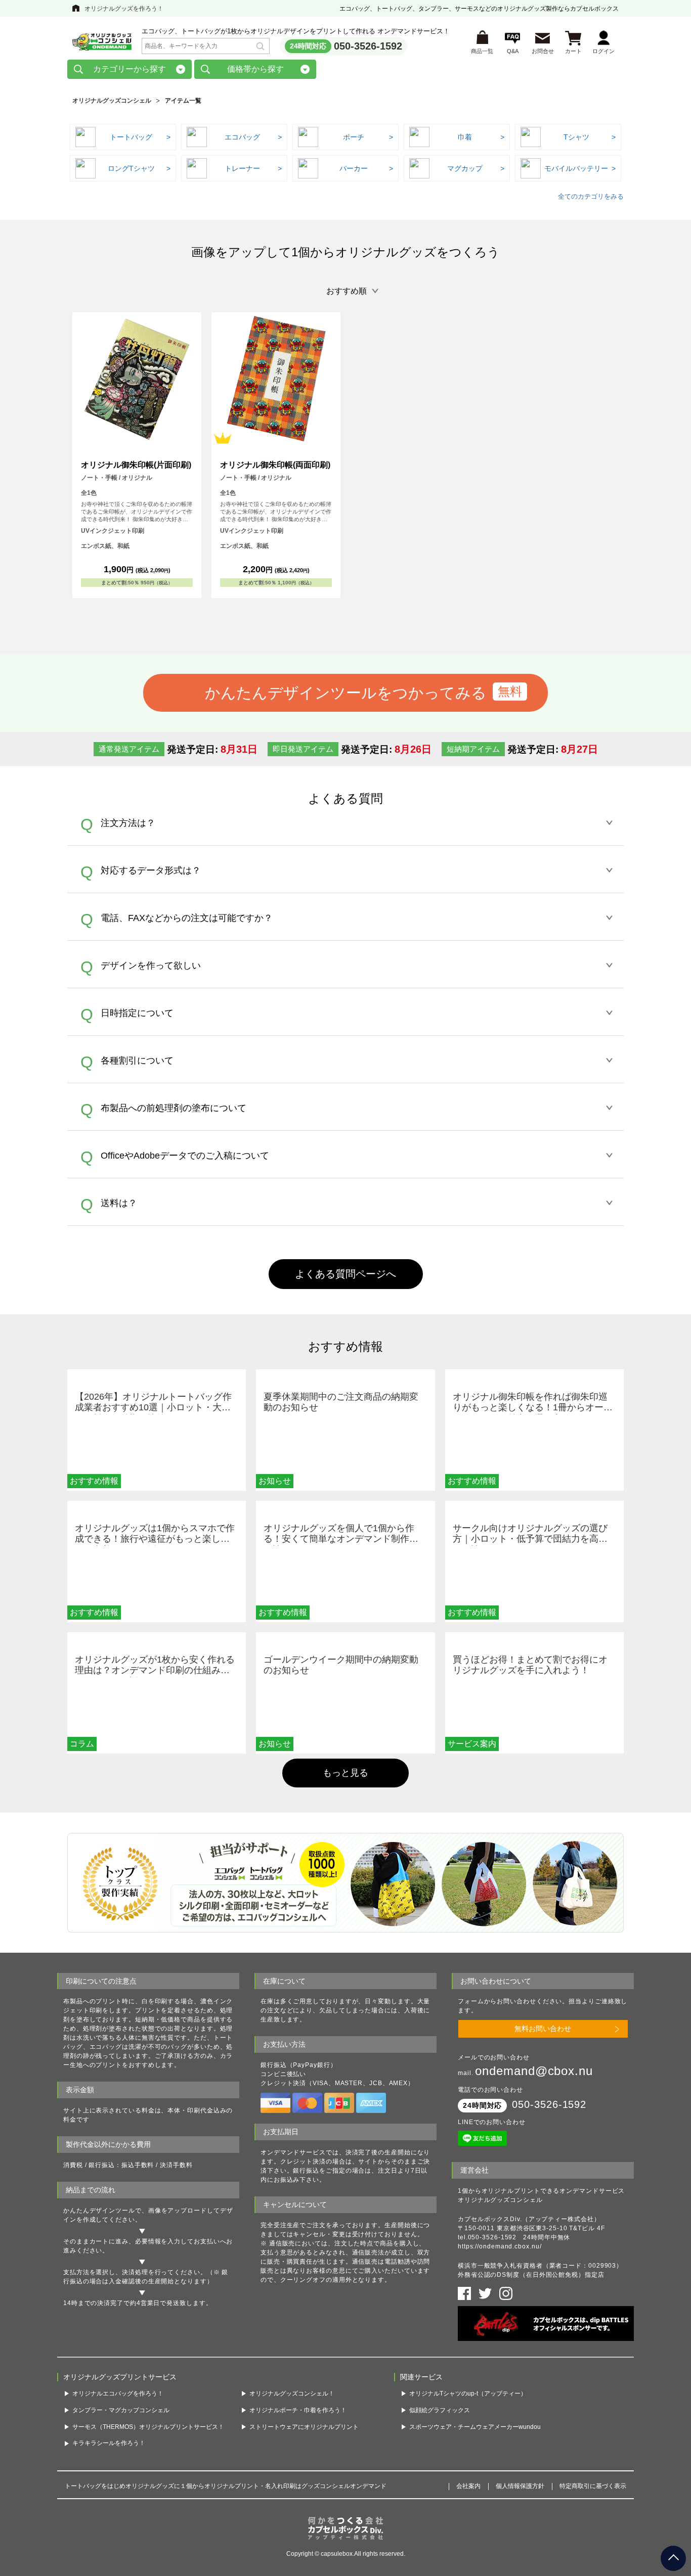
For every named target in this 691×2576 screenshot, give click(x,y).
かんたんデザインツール (99, 2211)
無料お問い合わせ (543, 2029)
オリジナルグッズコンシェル (112, 101)
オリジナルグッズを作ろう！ (124, 9)
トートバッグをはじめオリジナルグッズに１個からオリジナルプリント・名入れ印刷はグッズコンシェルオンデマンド (226, 2486)
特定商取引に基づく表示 (593, 2486)
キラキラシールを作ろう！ (109, 2443)
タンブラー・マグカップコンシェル (121, 2410)
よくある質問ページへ (345, 1274)
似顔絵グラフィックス (440, 2410)
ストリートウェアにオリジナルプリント (304, 2427)
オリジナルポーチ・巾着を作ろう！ (298, 2410)
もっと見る (345, 1773)
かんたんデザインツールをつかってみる (346, 693)
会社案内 (468, 2486)
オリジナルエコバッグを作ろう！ (118, 2394)
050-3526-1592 (368, 46)
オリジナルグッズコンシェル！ (292, 2394)
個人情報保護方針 (520, 2486)
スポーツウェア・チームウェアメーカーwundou (475, 2427)
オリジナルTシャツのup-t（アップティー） (468, 2394)
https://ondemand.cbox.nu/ (500, 2246)
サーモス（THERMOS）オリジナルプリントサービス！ (148, 2427)
